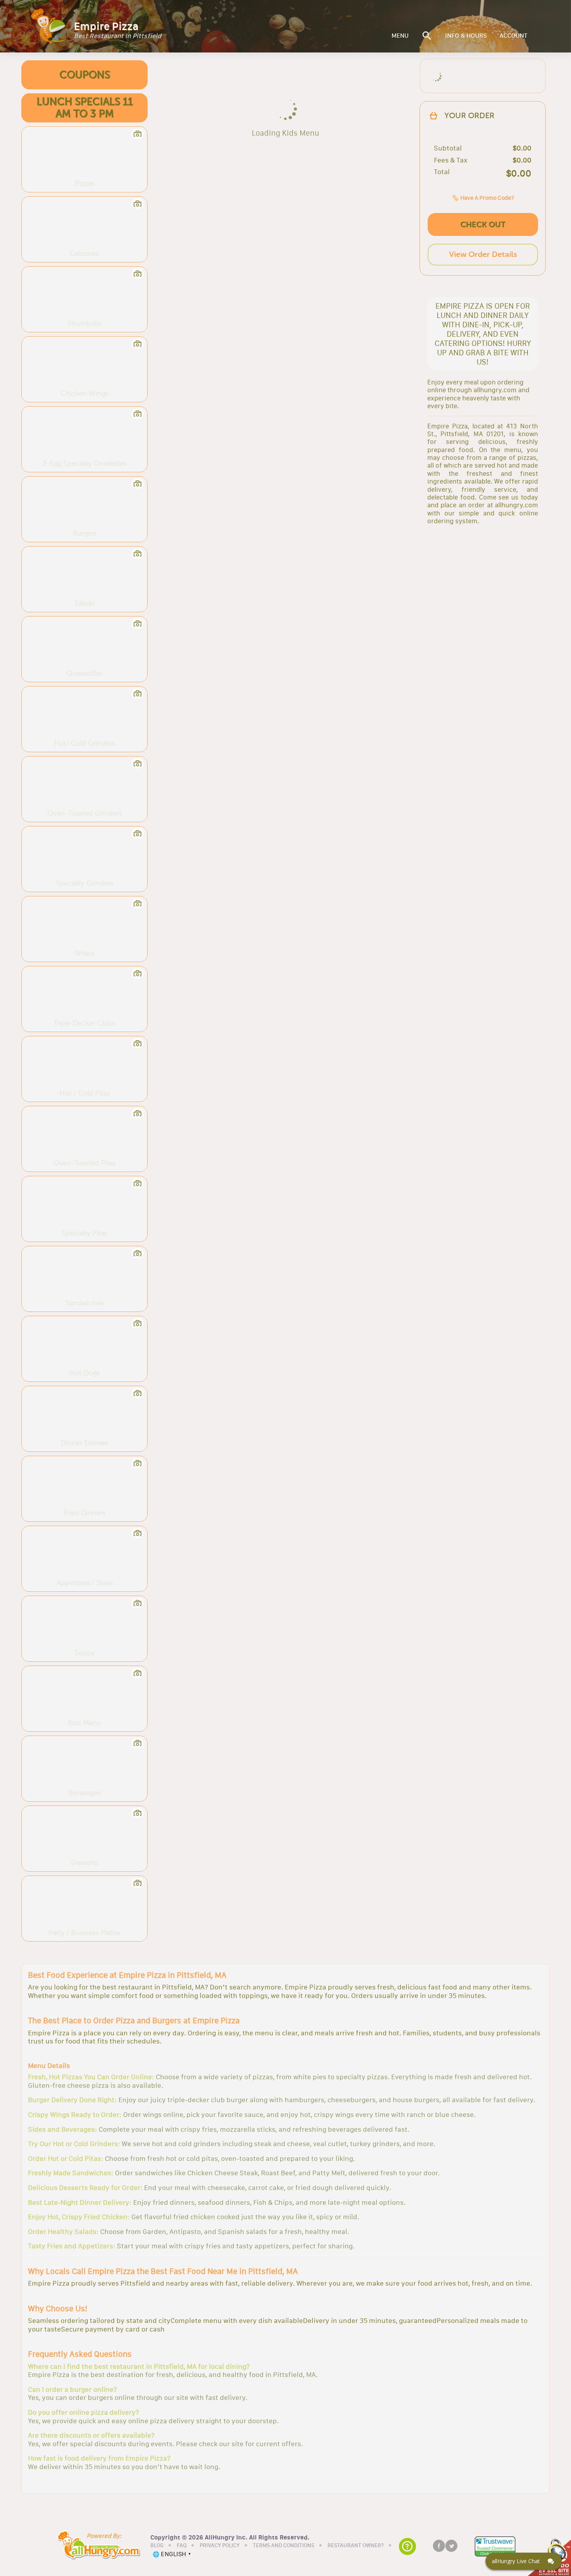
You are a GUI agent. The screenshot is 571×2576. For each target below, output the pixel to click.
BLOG (157, 2546)
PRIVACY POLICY (220, 2546)
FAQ (182, 2546)
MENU (400, 36)
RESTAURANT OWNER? (356, 2546)
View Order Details (483, 254)
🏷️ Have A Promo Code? (483, 198)
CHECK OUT (483, 224)
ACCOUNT (514, 36)
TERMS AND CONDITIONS (284, 2546)
